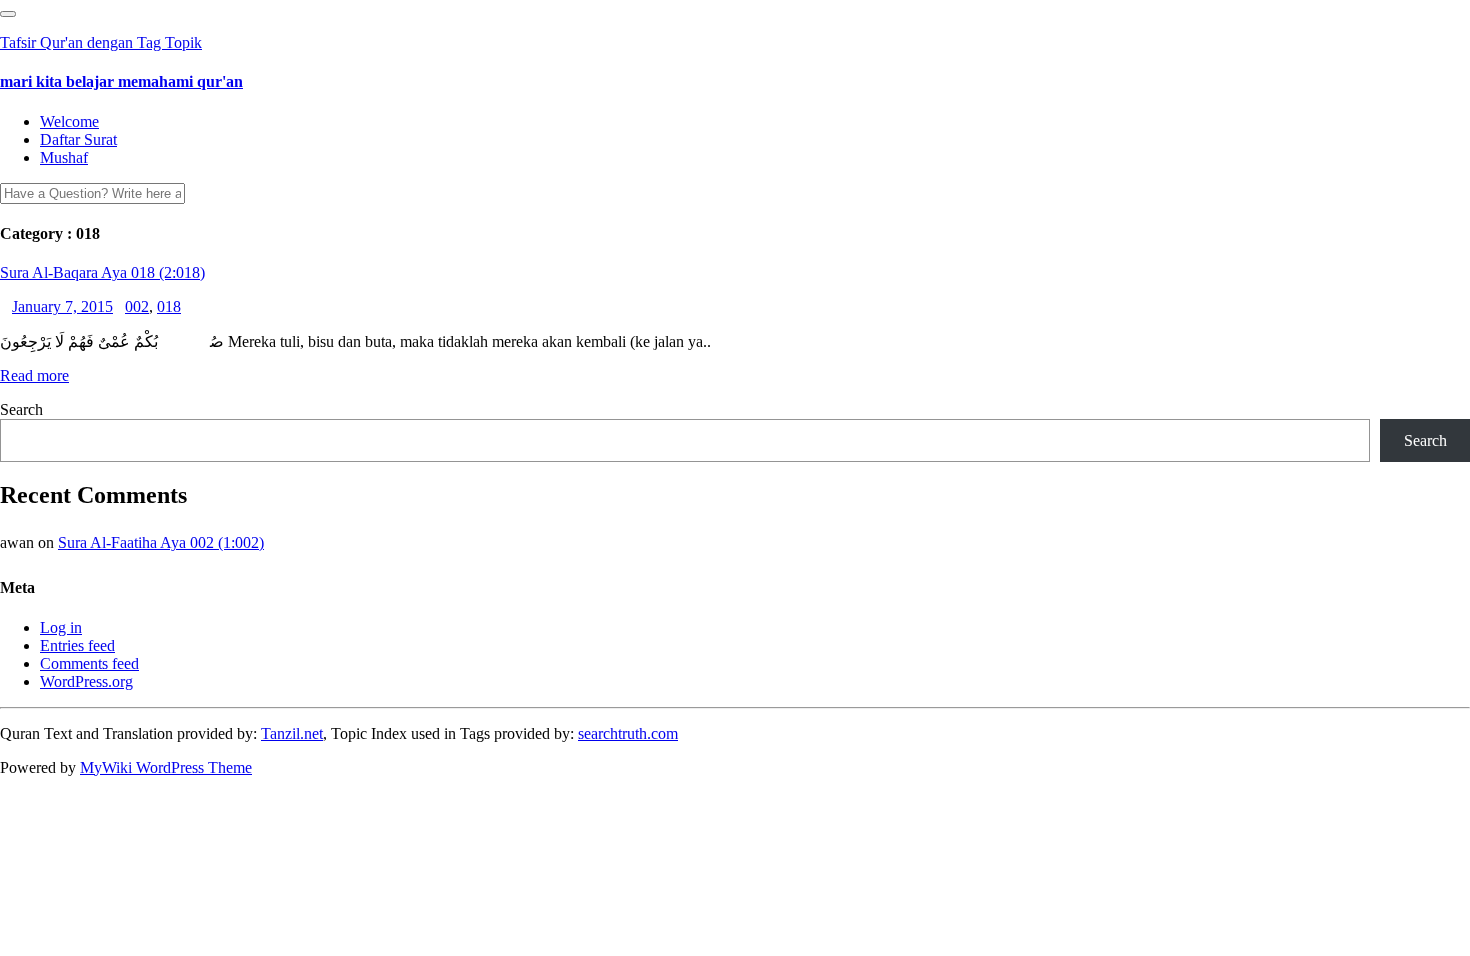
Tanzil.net (292, 733)
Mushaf (64, 157)
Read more (34, 375)
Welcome (69, 121)
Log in (61, 627)
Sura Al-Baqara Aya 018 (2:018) (102, 272)
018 (169, 306)
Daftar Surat (78, 139)
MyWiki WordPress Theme (166, 767)
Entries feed (77, 645)
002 (137, 306)
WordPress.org (86, 681)
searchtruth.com (628, 733)
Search (21, 409)
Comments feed (89, 663)
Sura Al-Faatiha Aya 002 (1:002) (161, 542)
